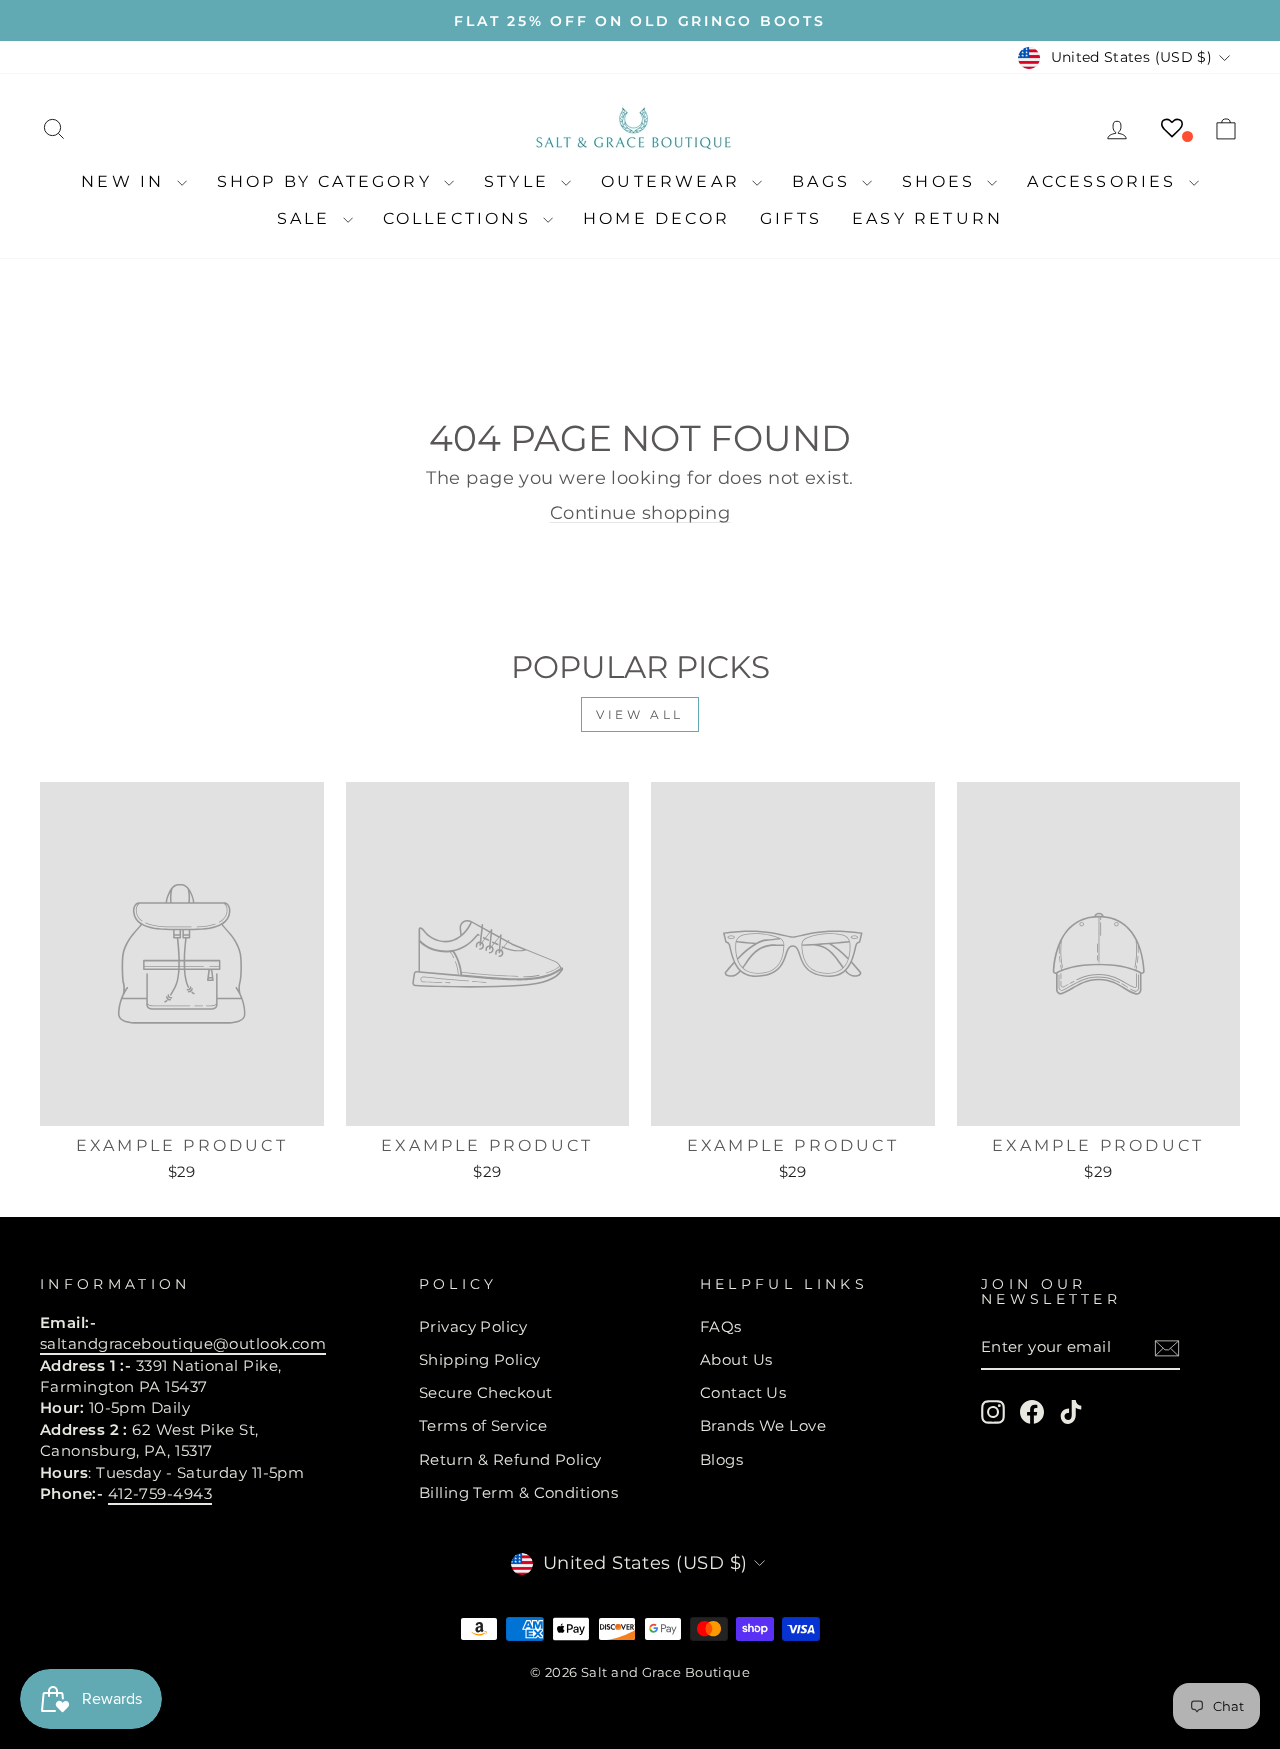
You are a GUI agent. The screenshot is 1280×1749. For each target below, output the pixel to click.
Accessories (1105, 181)
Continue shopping (640, 513)
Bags (824, 181)
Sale (307, 218)
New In (126, 181)
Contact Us (743, 1392)
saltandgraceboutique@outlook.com (183, 1343)
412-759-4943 (160, 1493)
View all (640, 714)
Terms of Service (483, 1425)
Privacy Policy (473, 1326)
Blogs (721, 1459)
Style (520, 181)
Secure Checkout (486, 1392)
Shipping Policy (480, 1359)
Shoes (942, 181)
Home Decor (656, 218)
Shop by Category (328, 181)
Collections (460, 218)
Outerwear (674, 181)
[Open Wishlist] (1172, 128)
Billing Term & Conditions (518, 1492)
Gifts (791, 218)
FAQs (721, 1326)
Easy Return (927, 218)
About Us (736, 1359)
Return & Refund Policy (510, 1459)
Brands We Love (763, 1425)
